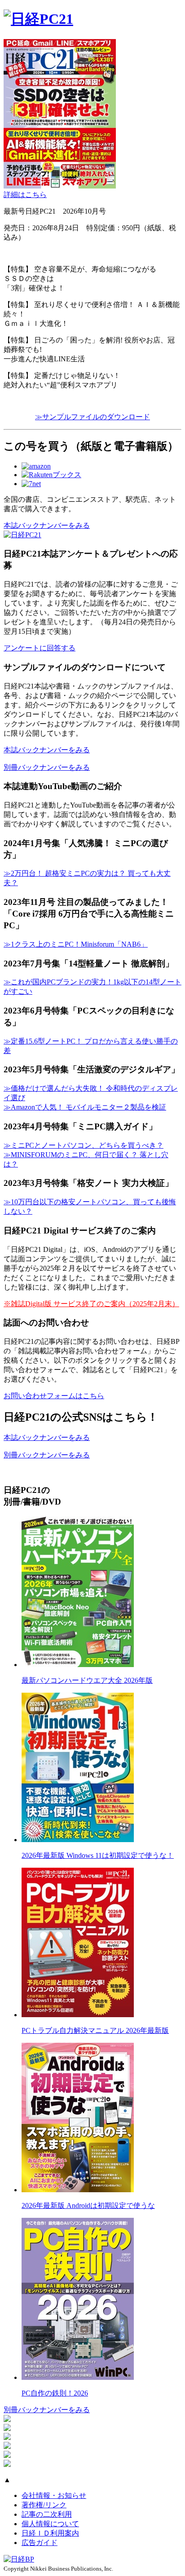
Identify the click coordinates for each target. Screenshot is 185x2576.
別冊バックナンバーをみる (47, 767)
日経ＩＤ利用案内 (50, 2533)
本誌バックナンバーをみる (47, 525)
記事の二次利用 (47, 2514)
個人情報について (50, 2524)
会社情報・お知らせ (54, 2495)
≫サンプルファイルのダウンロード (92, 417)
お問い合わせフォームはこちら (54, 1396)
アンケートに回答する (40, 648)
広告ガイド (40, 2543)
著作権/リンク (44, 2505)
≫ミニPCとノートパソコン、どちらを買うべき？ (84, 1145)
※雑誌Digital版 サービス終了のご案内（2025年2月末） (91, 1304)
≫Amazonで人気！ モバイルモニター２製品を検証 (85, 1107)
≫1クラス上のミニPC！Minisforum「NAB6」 (76, 944)
